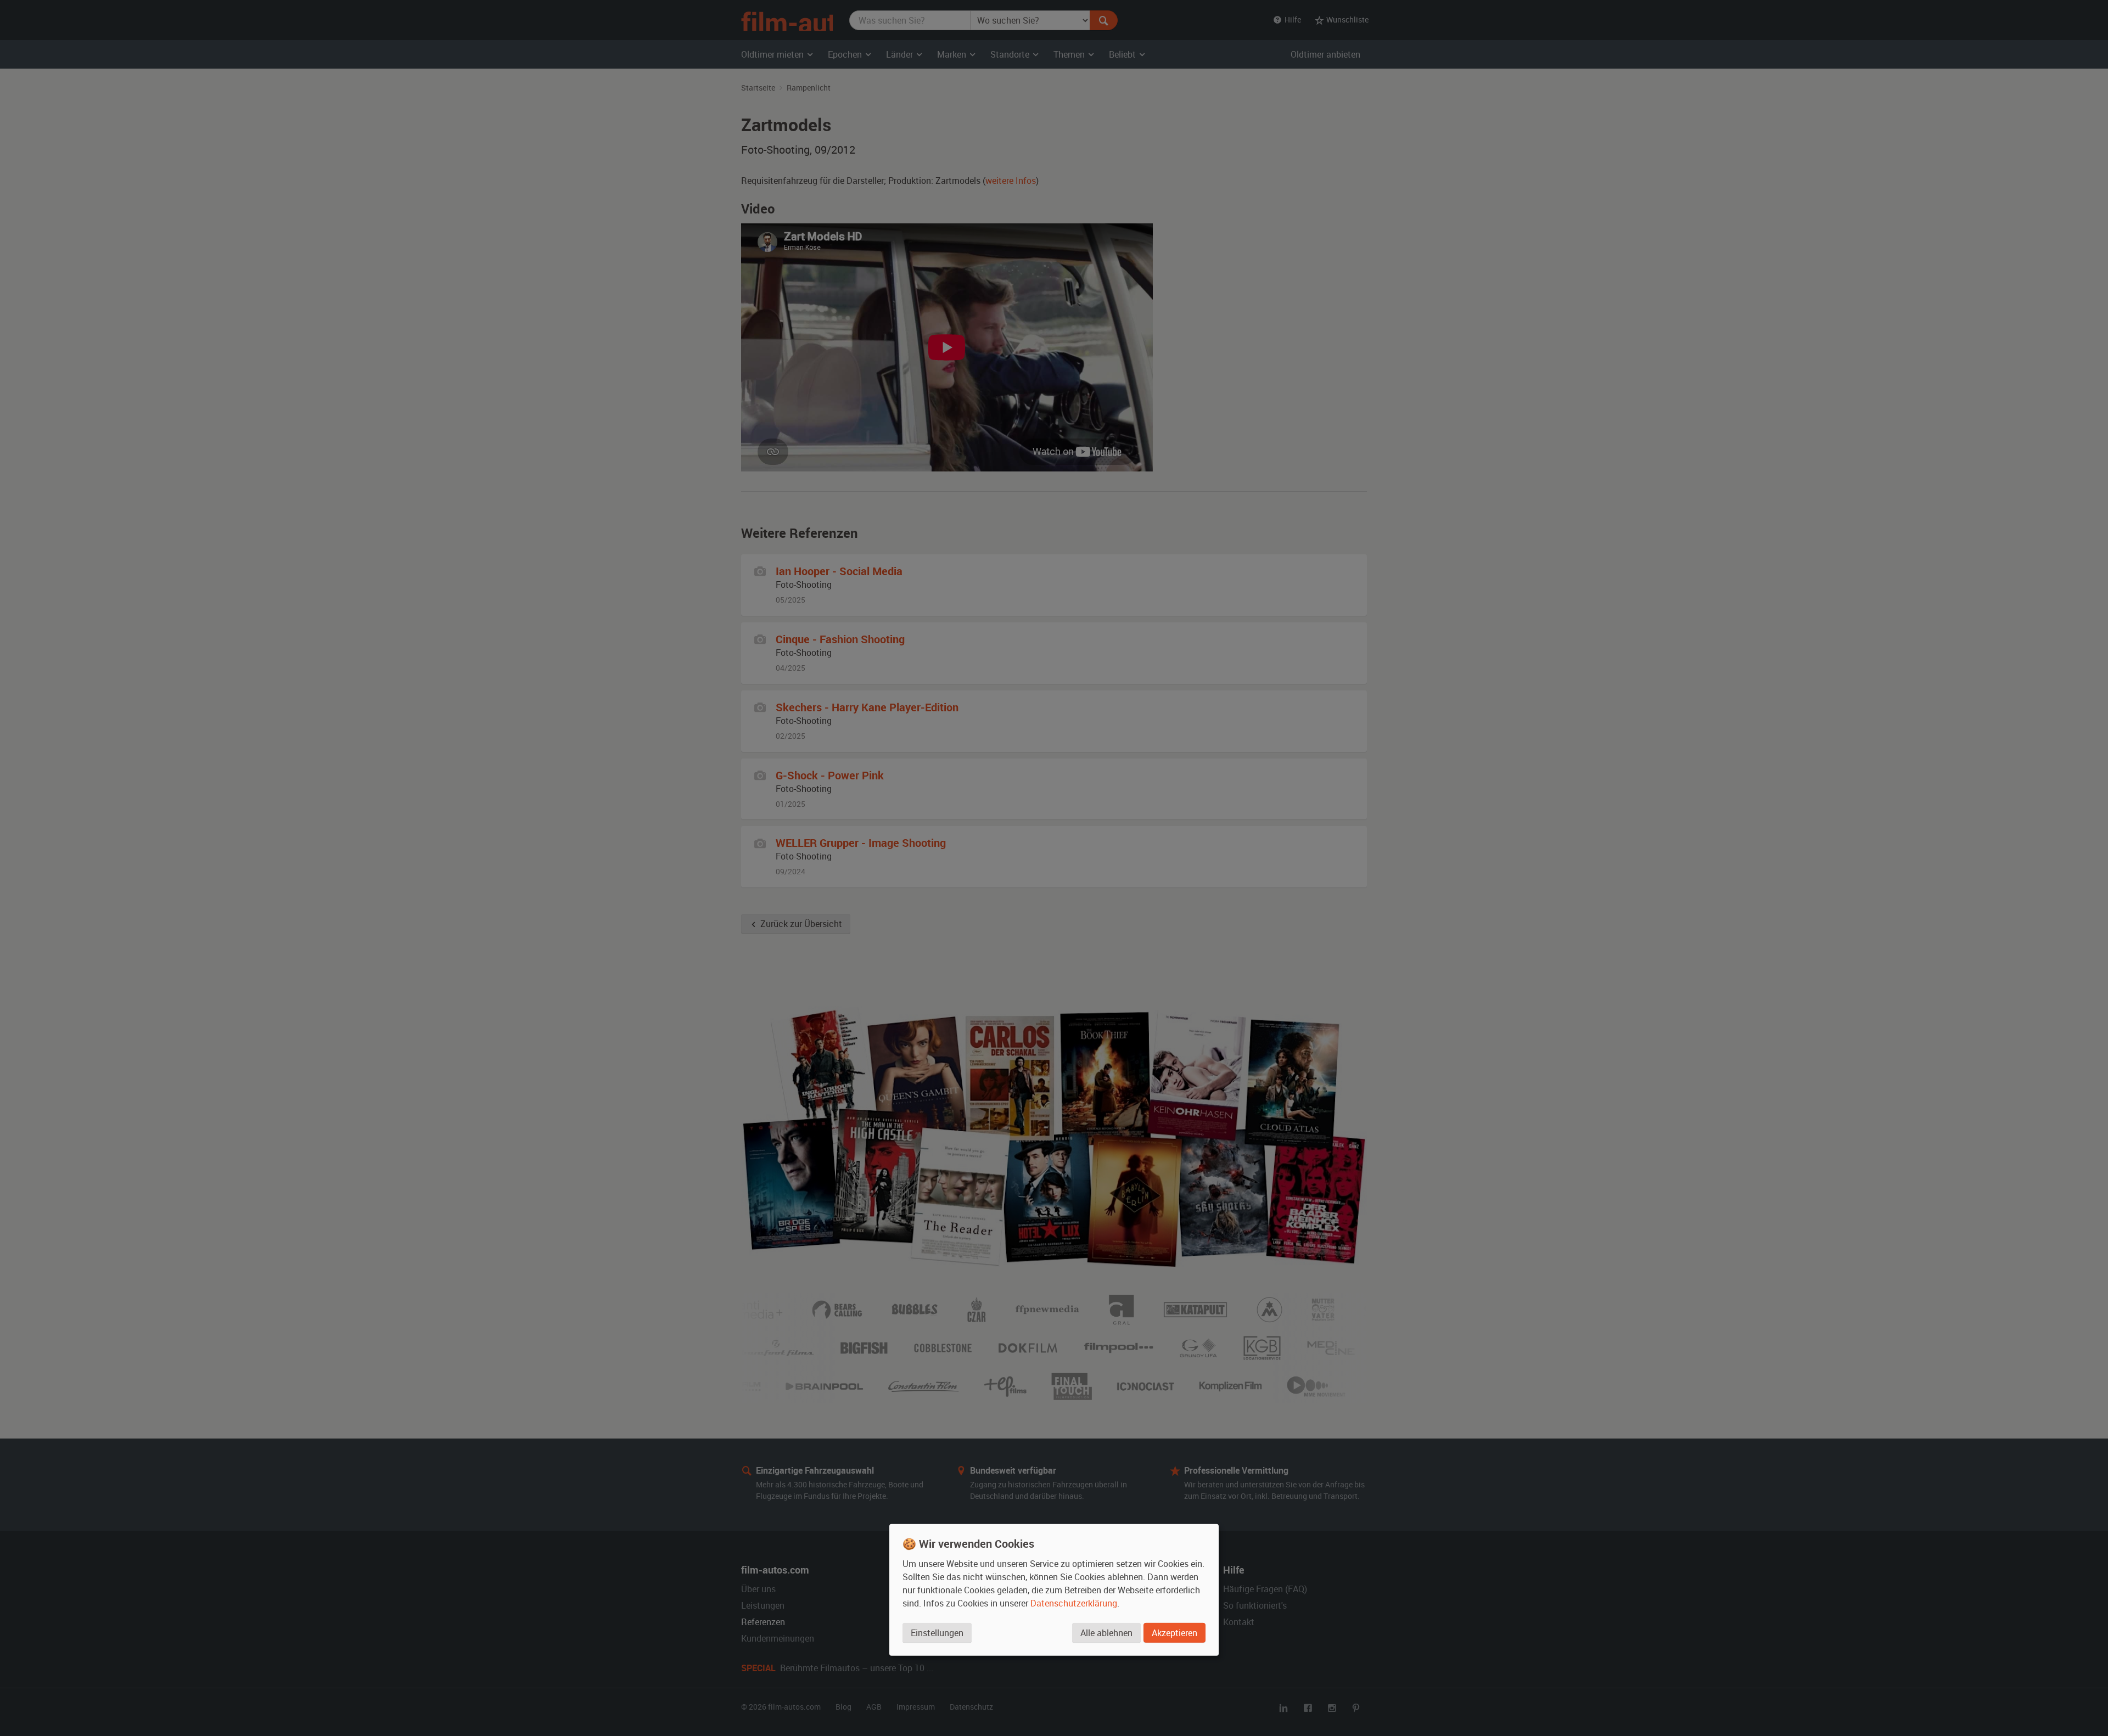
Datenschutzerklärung (1074, 1603)
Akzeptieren (1174, 1633)
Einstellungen (937, 1633)
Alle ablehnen (1106, 1633)
